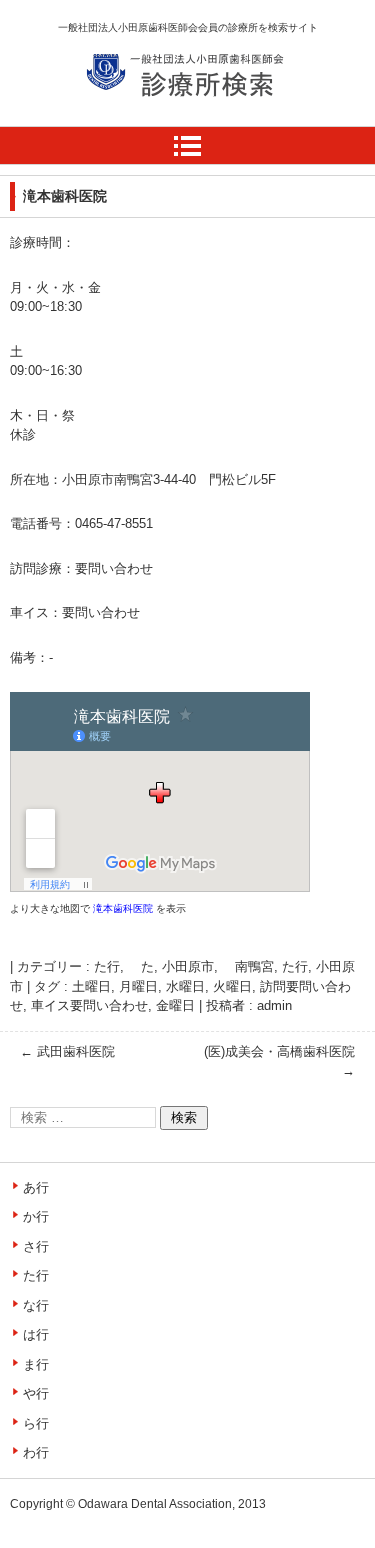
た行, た (124, 966)
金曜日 (175, 1005)
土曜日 (91, 986)
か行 (36, 1216)
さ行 (36, 1246)
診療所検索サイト (157, 119)
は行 (36, 1334)
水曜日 (185, 986)
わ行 (36, 1452)
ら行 (36, 1423)
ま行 (36, 1364)
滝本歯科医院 (123, 908)
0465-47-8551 (114, 523)
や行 (36, 1393)
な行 (36, 1305)
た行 (295, 966)
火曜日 (232, 986)
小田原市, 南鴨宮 (218, 966)
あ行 (36, 1187)
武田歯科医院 (67, 1051)
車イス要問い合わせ (89, 1005)
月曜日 (138, 986)
